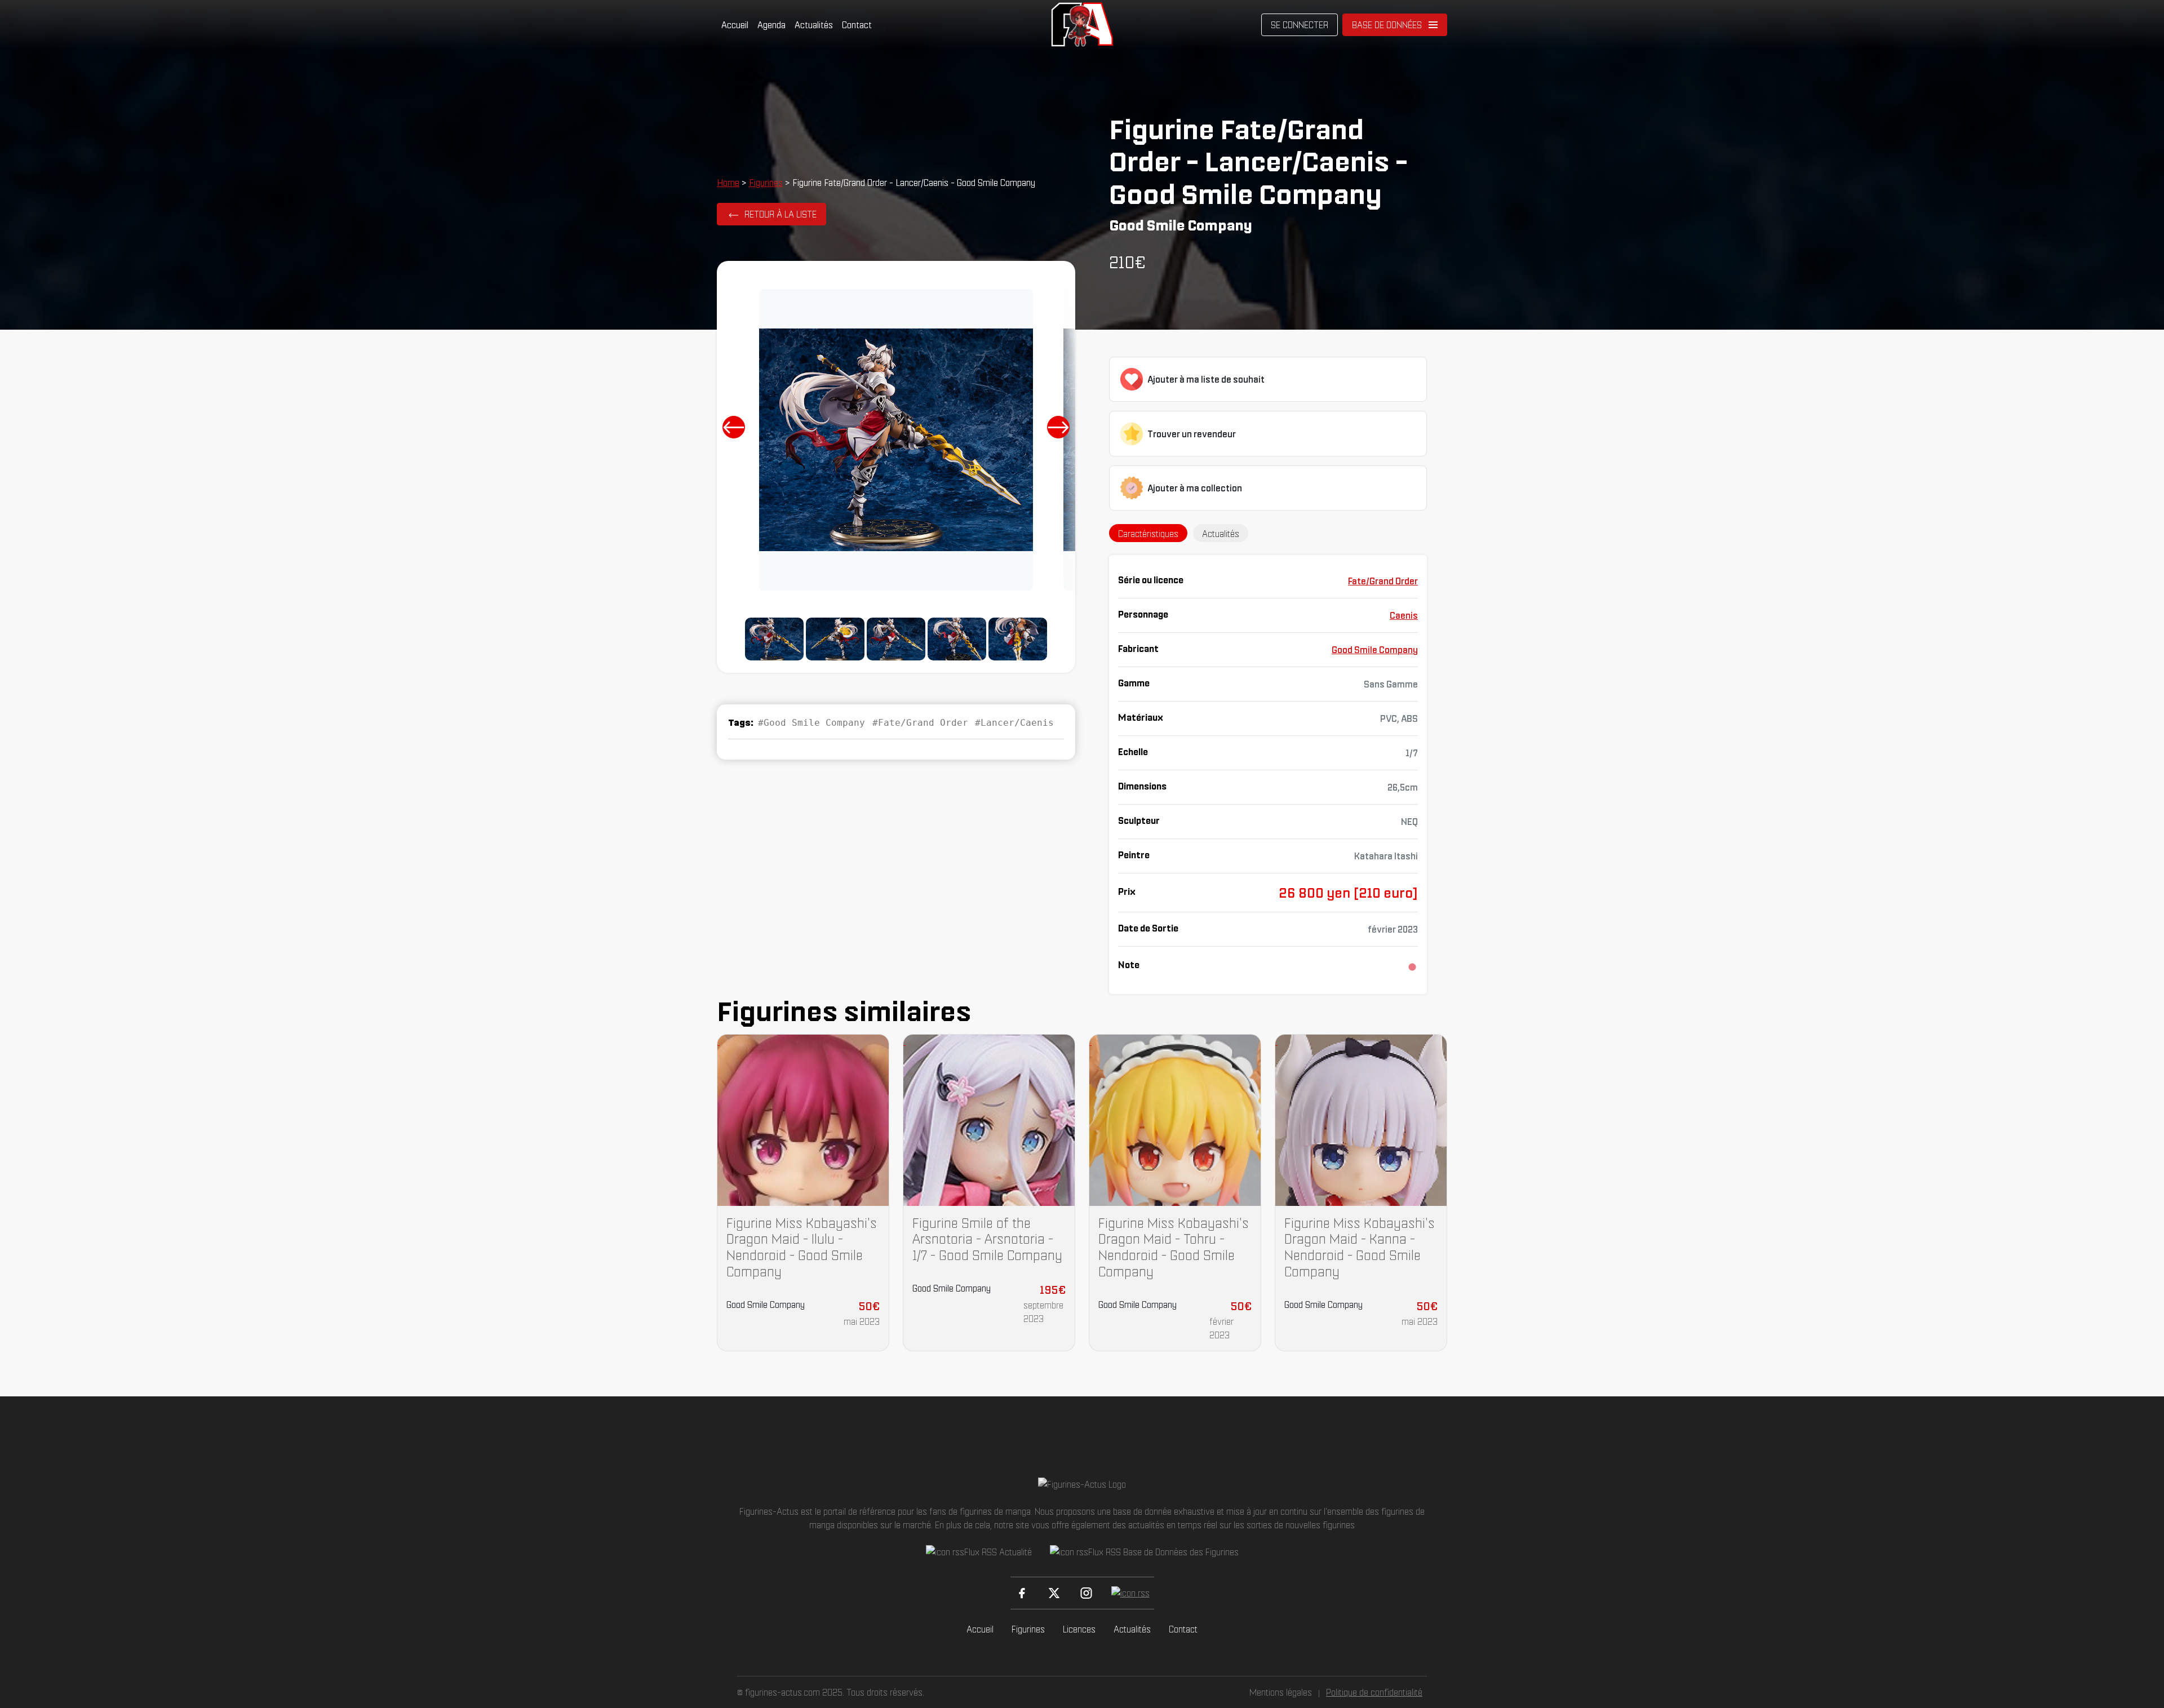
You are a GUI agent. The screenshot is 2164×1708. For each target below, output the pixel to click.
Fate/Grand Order (1383, 581)
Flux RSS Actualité (998, 1552)
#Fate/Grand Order (920, 723)
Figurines (766, 183)
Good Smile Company (1375, 650)
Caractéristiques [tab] (1148, 534)
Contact (857, 25)
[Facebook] (1022, 1593)
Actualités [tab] (1221, 534)
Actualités (814, 25)
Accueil (735, 25)
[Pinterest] (1130, 1593)
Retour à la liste (781, 214)
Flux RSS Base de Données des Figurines (1163, 1552)
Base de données (1387, 25)
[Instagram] (1086, 1593)
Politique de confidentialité (1374, 1692)
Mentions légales (1281, 1692)
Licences (1079, 1629)
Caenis (1404, 615)
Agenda (771, 25)
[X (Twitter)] (1054, 1593)
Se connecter (1300, 25)
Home (728, 183)
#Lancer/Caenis (1014, 723)
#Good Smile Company (812, 723)
